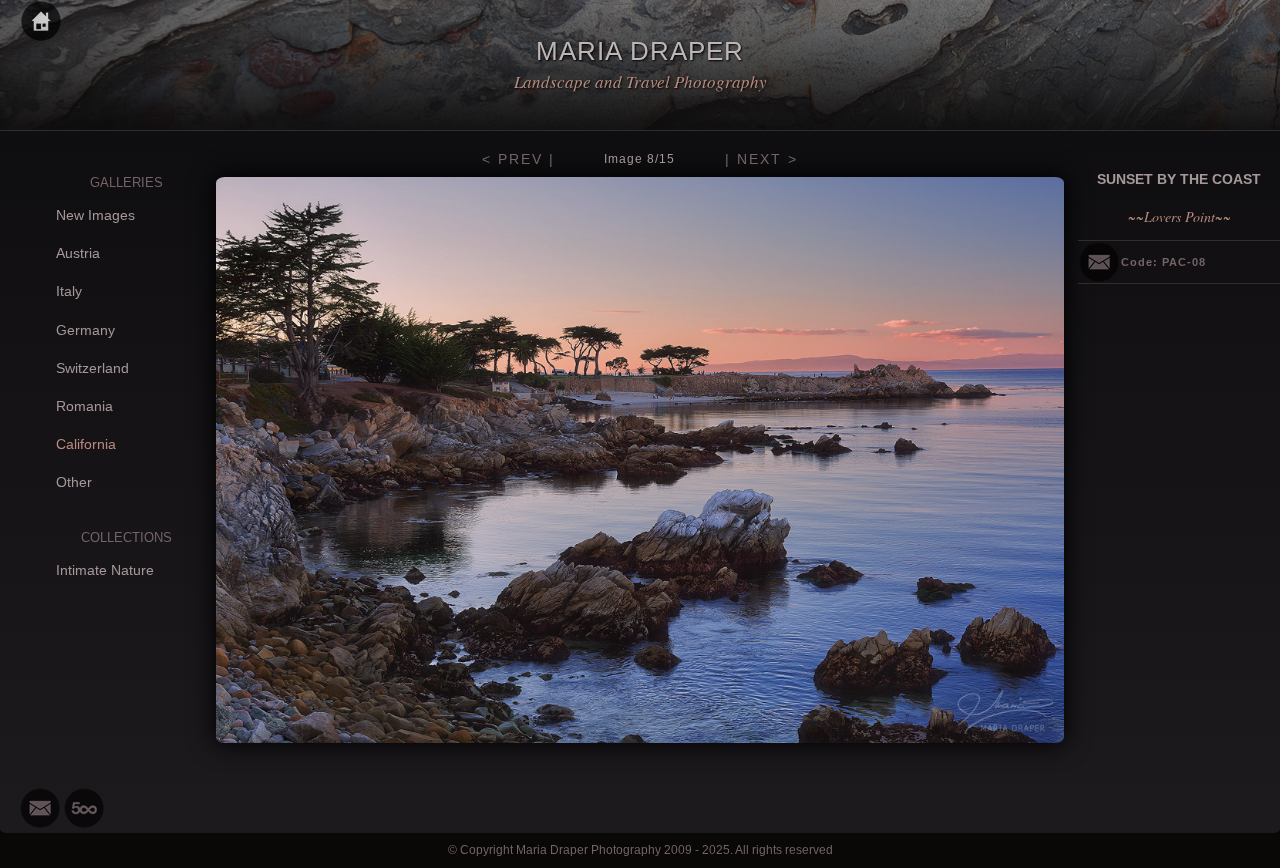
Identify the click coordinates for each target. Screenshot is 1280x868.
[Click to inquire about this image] (1099, 262)
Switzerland (92, 368)
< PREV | (518, 159)
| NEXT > (761, 159)
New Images (95, 215)
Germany (85, 330)
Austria (78, 253)
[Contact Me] (40, 808)
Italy (69, 291)
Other (74, 482)
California (86, 444)
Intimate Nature (105, 570)
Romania (84, 406)
